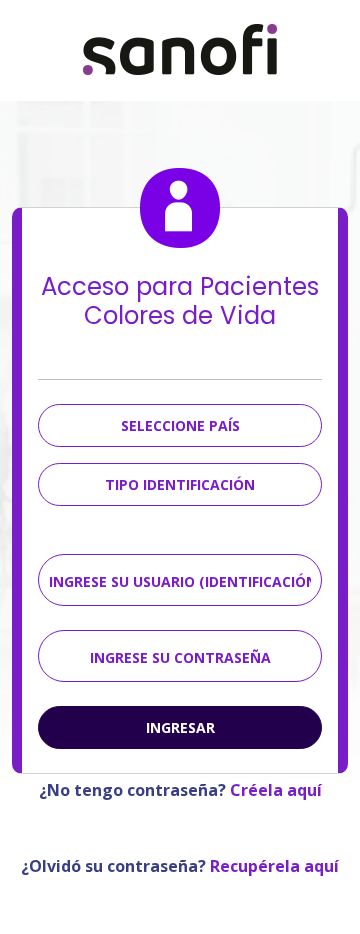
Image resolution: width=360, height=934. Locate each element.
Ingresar (180, 727)
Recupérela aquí (274, 866)
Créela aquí (274, 790)
